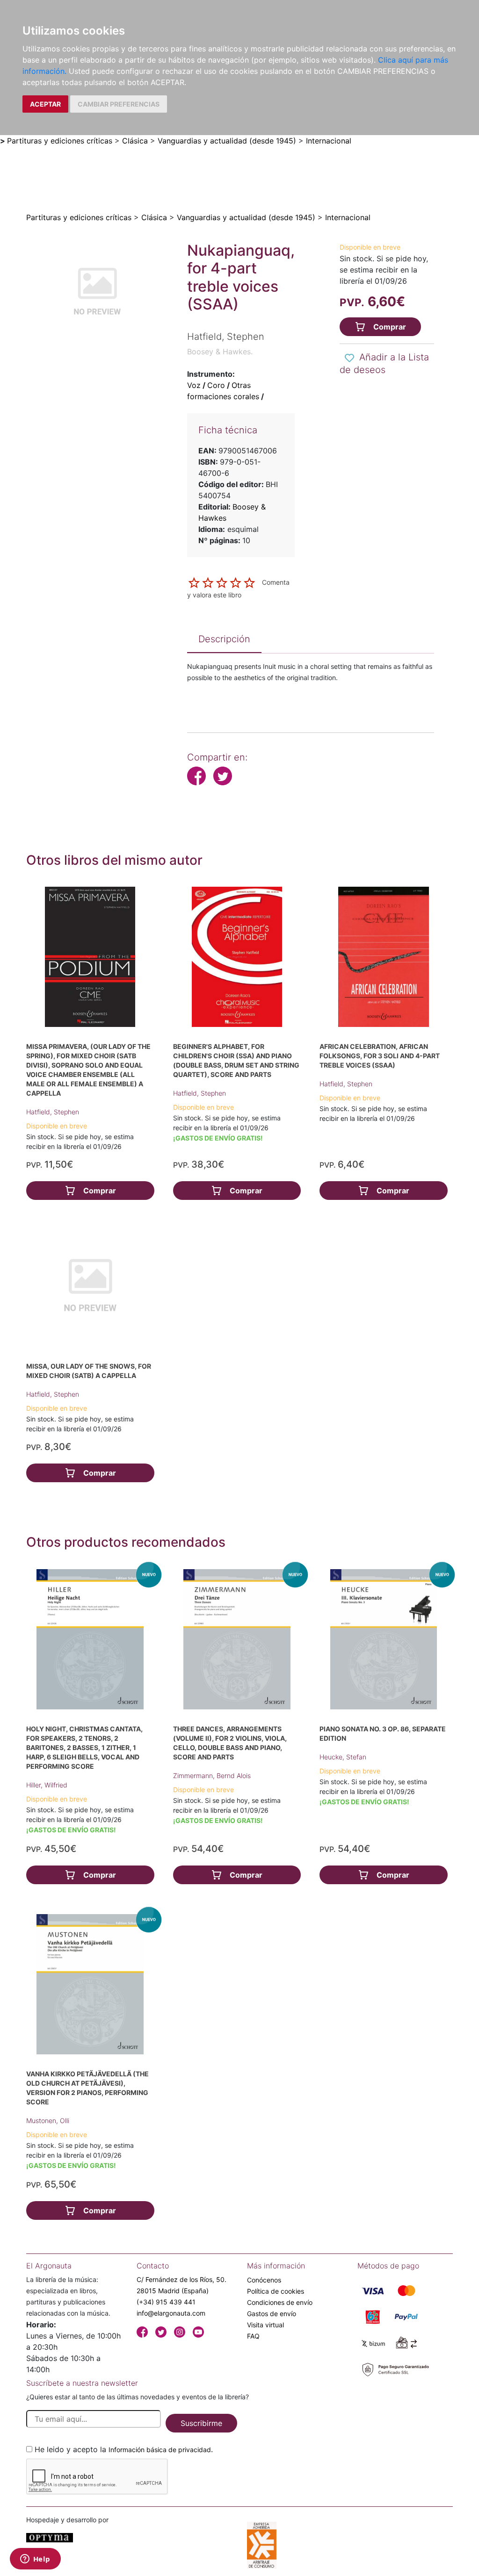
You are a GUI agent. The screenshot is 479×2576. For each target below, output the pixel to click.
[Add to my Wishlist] (349, 358)
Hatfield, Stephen (53, 1112)
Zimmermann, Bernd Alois (212, 1776)
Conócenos (264, 2280)
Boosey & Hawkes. (220, 352)
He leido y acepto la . (124, 2449)
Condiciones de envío (280, 2302)
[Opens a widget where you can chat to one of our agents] (35, 2560)
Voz (194, 385)
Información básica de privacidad (160, 2450)
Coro (216, 385)
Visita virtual (265, 2325)
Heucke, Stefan (343, 1757)
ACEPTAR (45, 104)
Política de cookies (276, 2291)
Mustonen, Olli (48, 2120)
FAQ (253, 2336)
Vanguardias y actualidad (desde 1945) (227, 141)
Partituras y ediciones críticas (60, 141)
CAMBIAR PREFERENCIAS (119, 104)
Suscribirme (201, 2423)
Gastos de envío (272, 2314)
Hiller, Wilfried (47, 1785)
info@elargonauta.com (171, 2313)
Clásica (135, 141)
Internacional (329, 141)
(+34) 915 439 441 (166, 2302)
